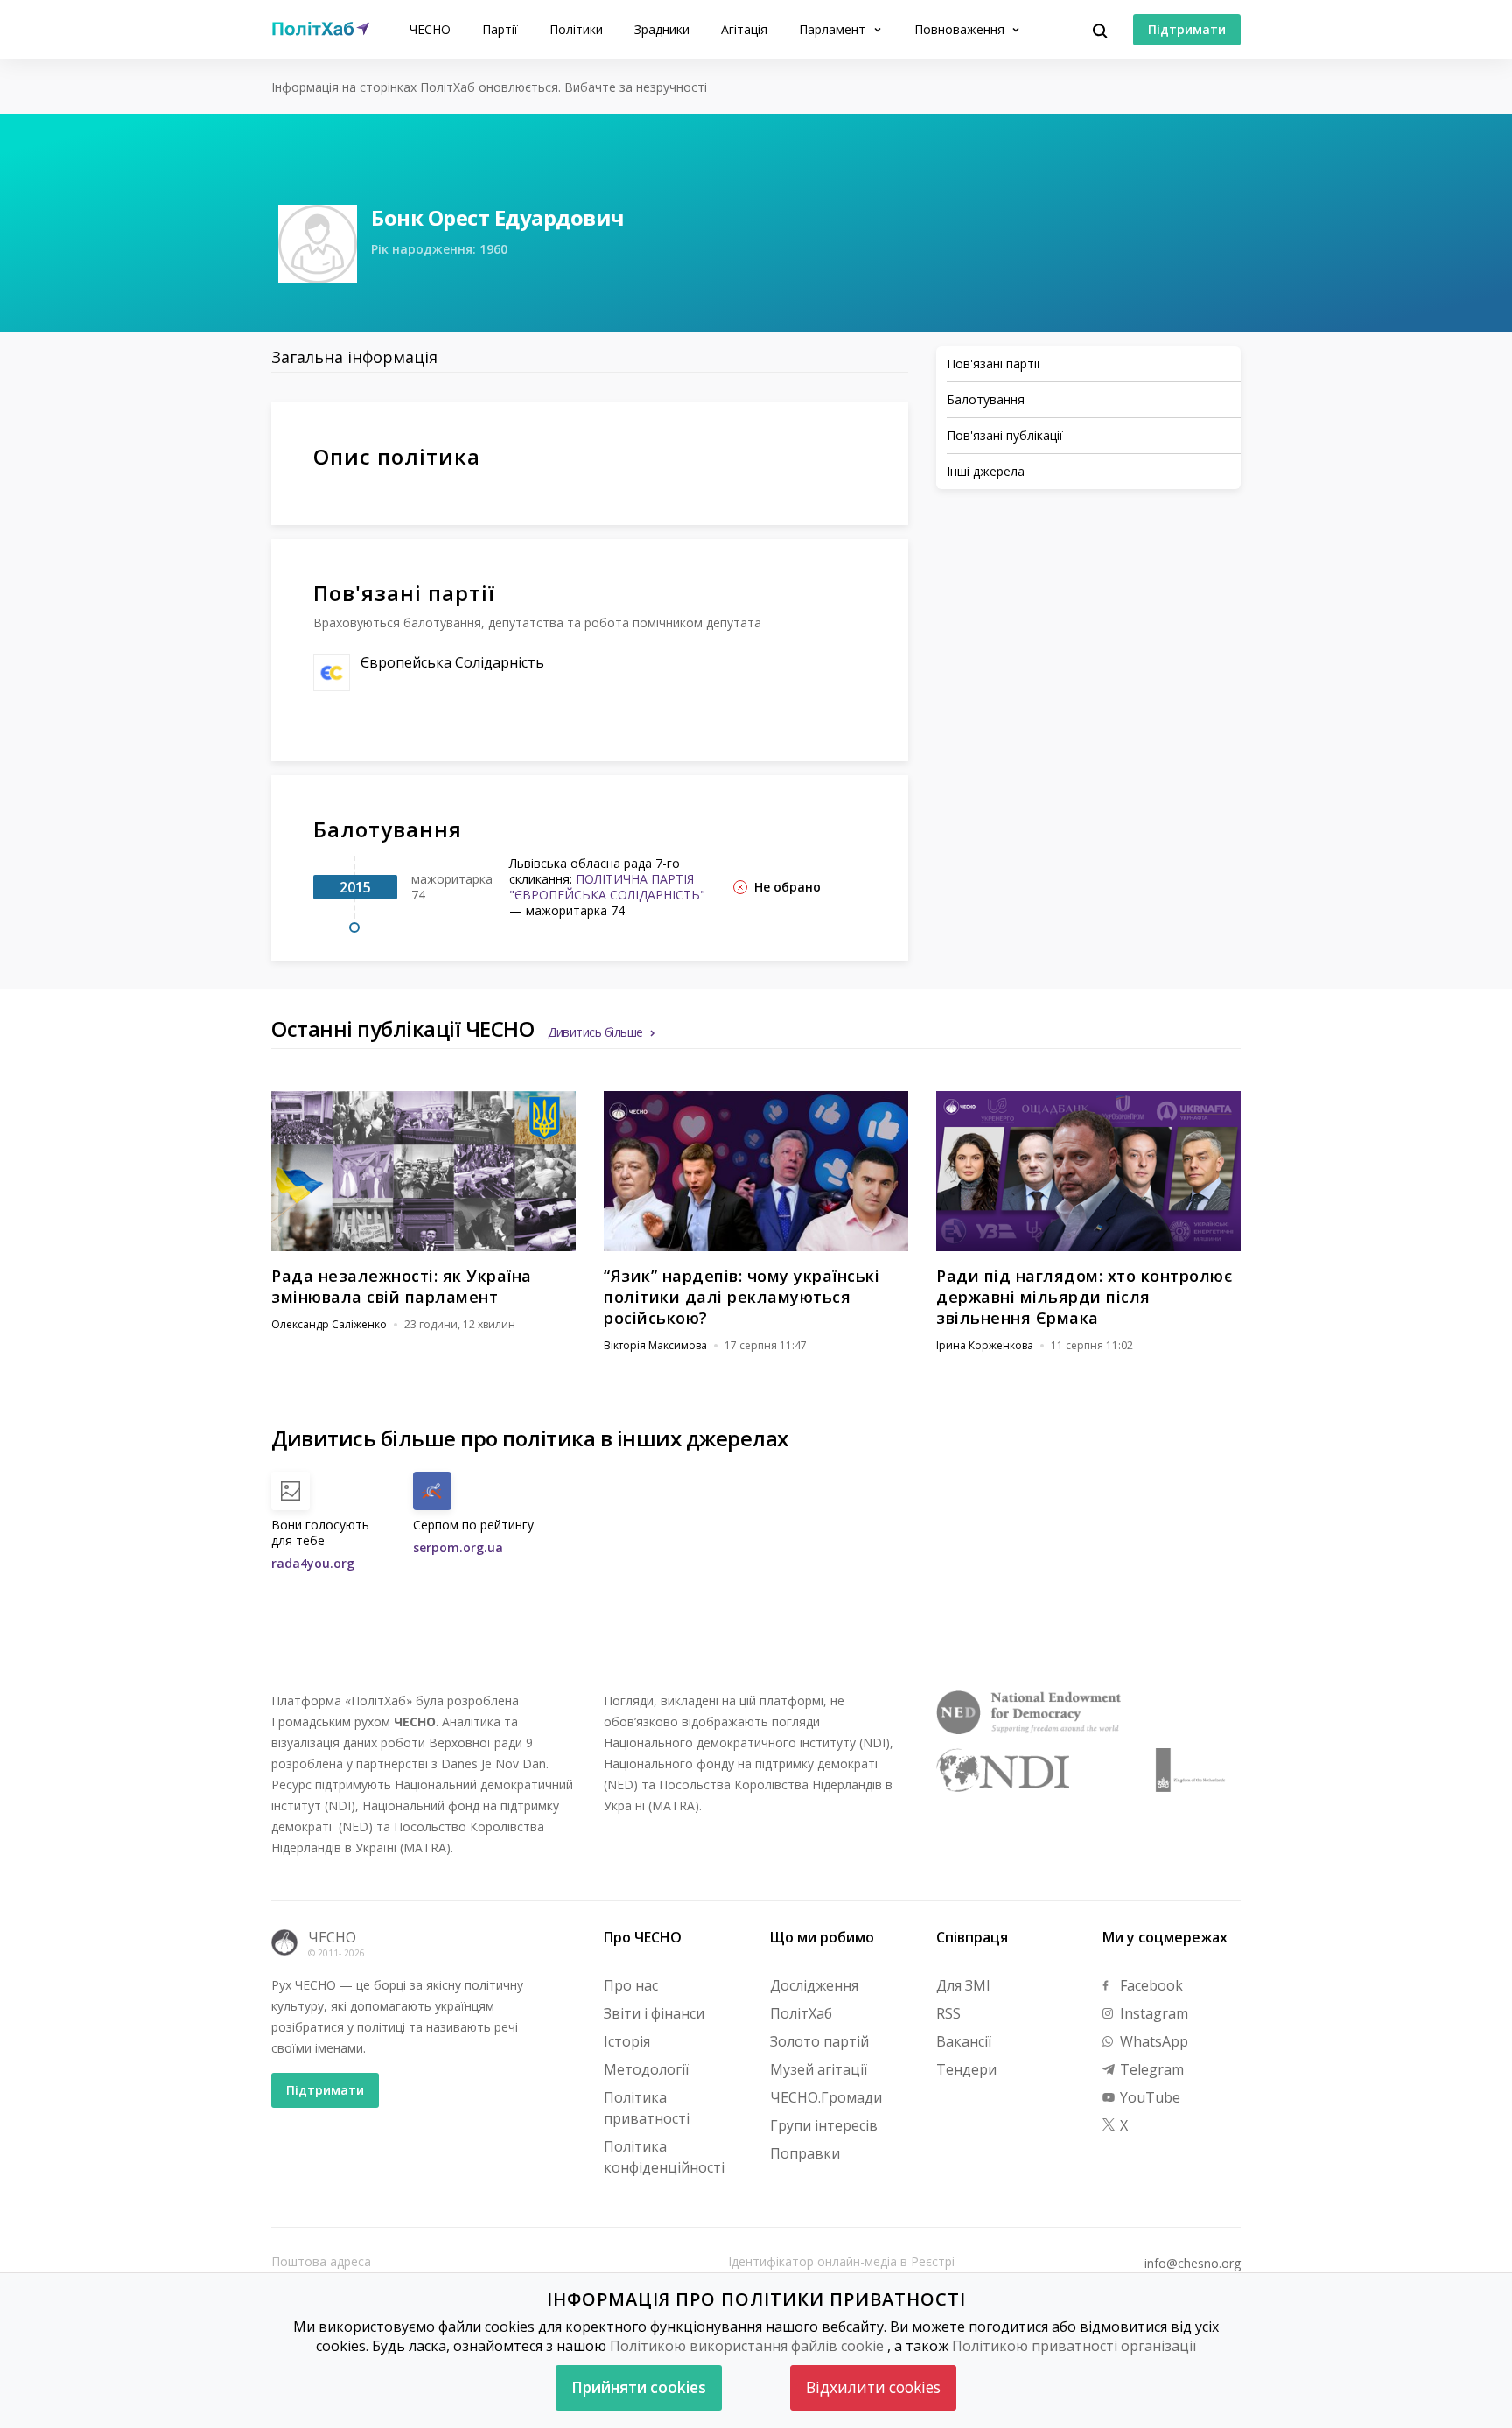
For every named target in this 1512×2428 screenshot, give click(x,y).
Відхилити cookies (873, 2387)
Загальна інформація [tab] (354, 357)
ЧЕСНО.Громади (826, 2097)
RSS (948, 2013)
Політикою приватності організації (1074, 2346)
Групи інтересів (824, 2125)
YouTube (1148, 2097)
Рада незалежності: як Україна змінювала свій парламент (402, 1286)
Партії (500, 29)
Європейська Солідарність (452, 662)
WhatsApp (1152, 2041)
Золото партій (819, 2041)
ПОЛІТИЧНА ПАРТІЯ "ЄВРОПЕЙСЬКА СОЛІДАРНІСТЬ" (607, 887)
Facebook (1150, 1985)
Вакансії (964, 2041)
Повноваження (961, 29)
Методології (646, 2069)
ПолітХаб (801, 2013)
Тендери (966, 2069)
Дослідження (814, 1985)
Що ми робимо (822, 1937)
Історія (627, 2041)
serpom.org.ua (458, 1547)
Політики (576, 29)
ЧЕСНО (430, 29)
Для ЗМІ (963, 1985)
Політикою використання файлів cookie (747, 2346)
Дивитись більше (595, 1032)
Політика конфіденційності (664, 2157)
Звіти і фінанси (654, 2013)
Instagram (1152, 2013)
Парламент (834, 29)
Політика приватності (647, 2108)
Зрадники (662, 29)
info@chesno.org (1193, 2264)
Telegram (1150, 2069)
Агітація (744, 29)
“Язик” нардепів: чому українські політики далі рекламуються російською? (742, 1297)
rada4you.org (313, 1563)
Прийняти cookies (639, 2387)
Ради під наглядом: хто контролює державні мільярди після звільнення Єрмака (1084, 1297)
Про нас (631, 1985)
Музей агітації (819, 2069)
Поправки (805, 2153)
